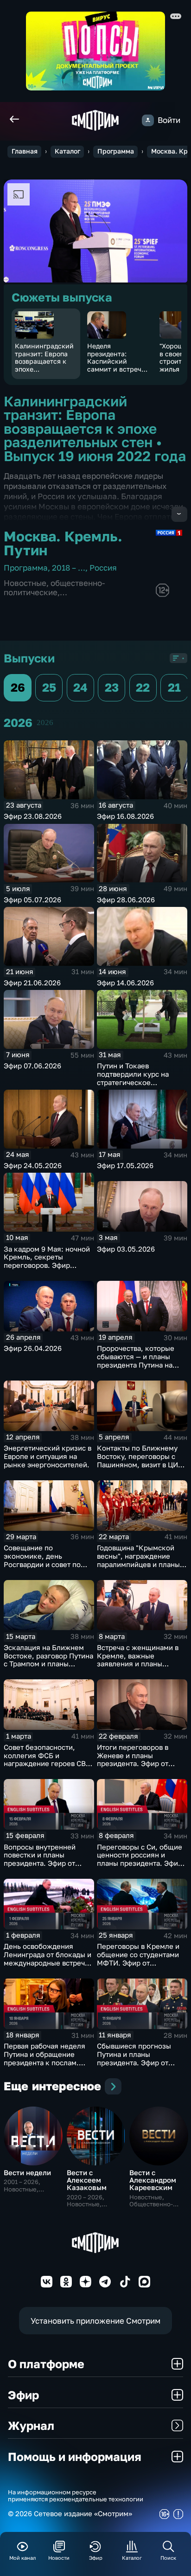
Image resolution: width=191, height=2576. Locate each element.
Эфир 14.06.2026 (125, 983)
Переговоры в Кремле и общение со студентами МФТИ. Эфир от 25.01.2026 (138, 1959)
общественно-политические (54, 588)
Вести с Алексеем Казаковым (87, 2180)
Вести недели (27, 2173)
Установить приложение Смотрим (95, 2321)
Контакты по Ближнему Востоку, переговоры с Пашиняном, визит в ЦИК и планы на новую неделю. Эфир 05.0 (140, 1465)
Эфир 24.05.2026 (33, 1166)
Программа (116, 151)
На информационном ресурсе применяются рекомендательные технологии (76, 2496)
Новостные (25, 583)
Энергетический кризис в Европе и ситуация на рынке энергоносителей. (48, 1456)
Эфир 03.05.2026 (126, 1249)
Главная (25, 151)
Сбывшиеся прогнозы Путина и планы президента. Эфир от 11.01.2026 (134, 2058)
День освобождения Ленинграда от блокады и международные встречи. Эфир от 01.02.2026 (48, 1959)
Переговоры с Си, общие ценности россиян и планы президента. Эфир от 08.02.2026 (140, 1859)
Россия (103, 568)
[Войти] (148, 120)
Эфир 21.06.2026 (32, 983)
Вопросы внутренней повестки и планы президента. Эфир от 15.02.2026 (40, 1859)
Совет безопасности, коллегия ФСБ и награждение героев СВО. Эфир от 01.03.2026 (48, 1760)
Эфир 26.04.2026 (33, 1348)
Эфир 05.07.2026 (32, 900)
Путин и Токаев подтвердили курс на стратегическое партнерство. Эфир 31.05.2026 (133, 1082)
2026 (45, 723)
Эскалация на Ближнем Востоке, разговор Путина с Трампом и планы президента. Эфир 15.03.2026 (48, 1664)
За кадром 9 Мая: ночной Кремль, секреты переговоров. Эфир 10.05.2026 (47, 1261)
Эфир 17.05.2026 (125, 1166)
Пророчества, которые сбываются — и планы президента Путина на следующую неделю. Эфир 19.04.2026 (136, 1365)
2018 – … (69, 568)
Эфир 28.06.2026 (126, 900)
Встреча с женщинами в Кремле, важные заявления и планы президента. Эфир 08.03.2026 (138, 1664)
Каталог (67, 151)
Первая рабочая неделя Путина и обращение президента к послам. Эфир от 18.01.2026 (45, 2058)
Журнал (31, 2425)
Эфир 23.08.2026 (33, 816)
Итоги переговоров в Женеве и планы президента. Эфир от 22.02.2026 (133, 1760)
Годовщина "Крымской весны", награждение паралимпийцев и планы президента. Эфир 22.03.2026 (138, 1564)
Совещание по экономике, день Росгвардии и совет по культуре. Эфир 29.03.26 (46, 1560)
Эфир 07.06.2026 (32, 1066)
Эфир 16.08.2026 (125, 816)
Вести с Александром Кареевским (153, 2180)
